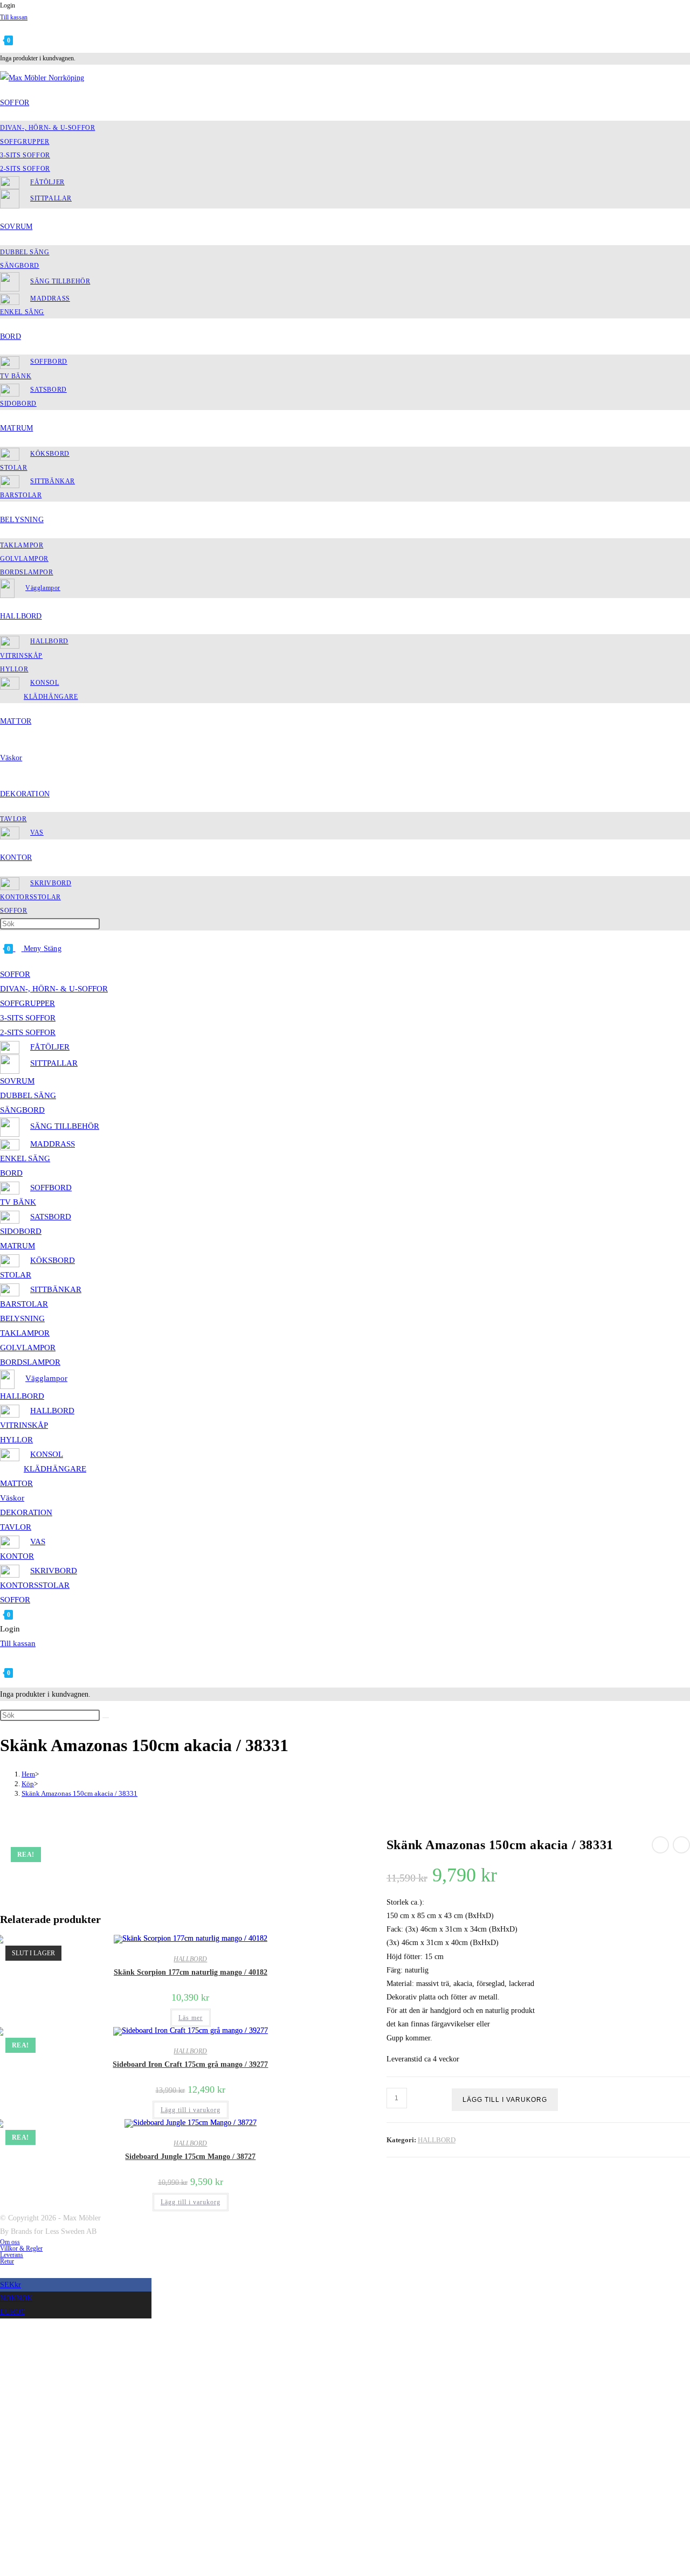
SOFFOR (15, 974)
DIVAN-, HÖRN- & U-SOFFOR (54, 989)
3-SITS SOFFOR (28, 1018)
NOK (16, 2298)
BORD (11, 1173)
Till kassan (14, 17)
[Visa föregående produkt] (660, 1845)
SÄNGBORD (22, 1110)
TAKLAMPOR (25, 1333)
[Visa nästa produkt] (681, 1845)
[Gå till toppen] (3, 2271)
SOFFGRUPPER (27, 1003)
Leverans (12, 2255)
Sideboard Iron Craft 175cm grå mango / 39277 (190, 2064)
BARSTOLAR (24, 1304)
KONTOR (17, 1556)
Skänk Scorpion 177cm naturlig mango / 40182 (191, 1972)
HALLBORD (22, 1396)
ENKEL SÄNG (25, 1158)
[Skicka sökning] (106, 1718)
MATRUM (18, 1246)
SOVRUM (17, 1081)
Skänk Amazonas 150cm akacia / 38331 (80, 1793)
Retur (7, 2261)
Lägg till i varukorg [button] (191, 2110)
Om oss (10, 2242)
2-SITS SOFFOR (28, 1032)
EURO (12, 2312)
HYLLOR (16, 1440)
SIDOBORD (21, 1231)
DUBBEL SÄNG (28, 1095)
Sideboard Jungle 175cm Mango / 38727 (190, 2157)
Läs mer (191, 2018)
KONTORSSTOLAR (35, 1585)
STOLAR (16, 1275)
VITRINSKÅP (24, 1425)
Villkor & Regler (21, 2248)
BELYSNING (22, 1318)
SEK (11, 2285)
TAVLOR (16, 1527)
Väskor (12, 1498)
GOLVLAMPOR (28, 1348)
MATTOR (16, 1483)
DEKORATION (26, 1512)
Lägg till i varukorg (505, 2100)
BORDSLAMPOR (30, 1362)
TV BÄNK (18, 1202)
